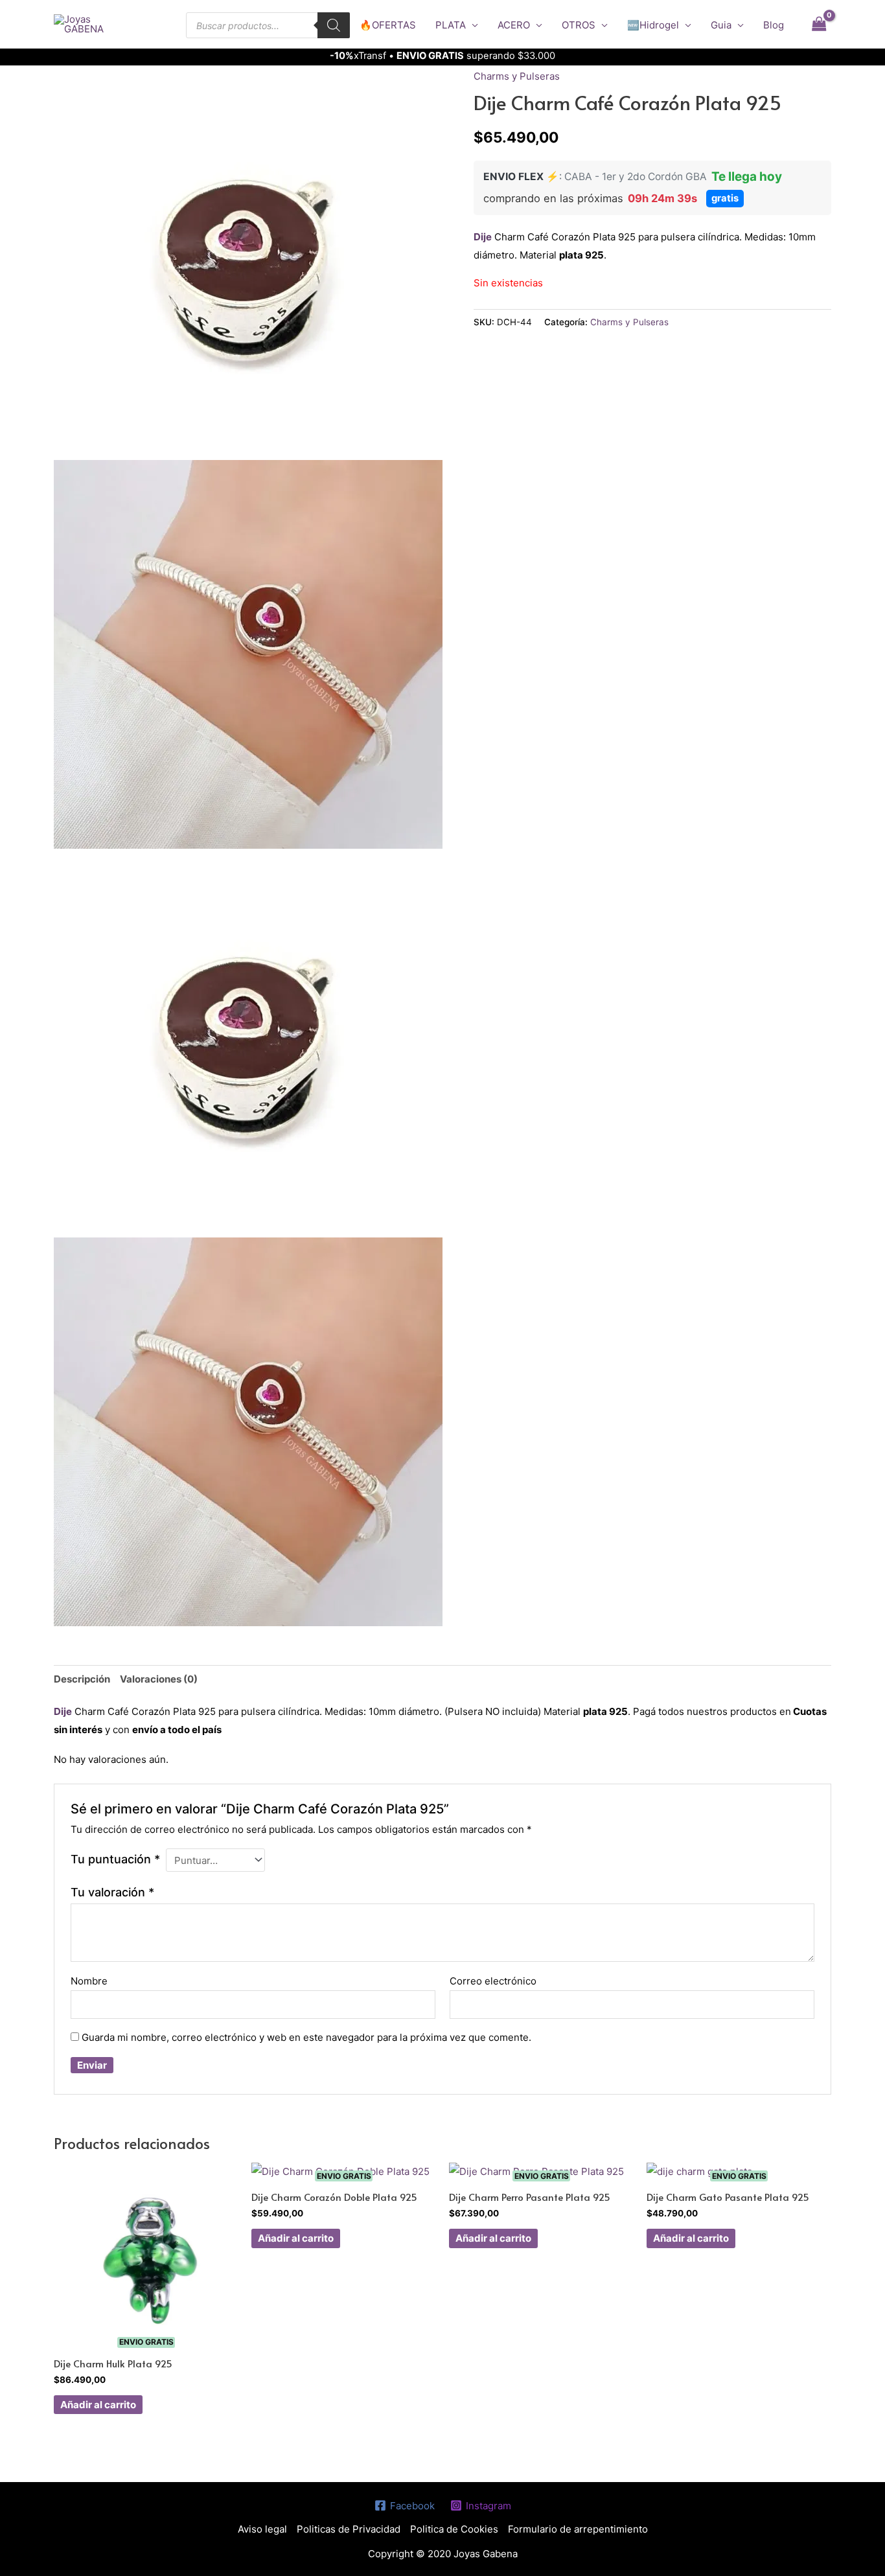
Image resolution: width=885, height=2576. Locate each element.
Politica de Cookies (454, 2529)
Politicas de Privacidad (349, 2529)
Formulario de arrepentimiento (578, 2529)
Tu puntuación (115, 1859)
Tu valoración (112, 1892)
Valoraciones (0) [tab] (159, 1679)
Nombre (89, 1981)
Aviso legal (262, 2529)
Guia (721, 25)
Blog (774, 25)
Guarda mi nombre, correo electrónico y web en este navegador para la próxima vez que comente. (306, 2037)
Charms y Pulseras (517, 76)
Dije (483, 237)
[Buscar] (334, 25)
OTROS (579, 25)
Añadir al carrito (98, 2405)
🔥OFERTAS (388, 25)
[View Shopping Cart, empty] (819, 24)
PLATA (451, 25)
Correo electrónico (493, 1981)
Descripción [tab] (82, 1679)
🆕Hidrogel (653, 25)
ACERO (514, 25)
